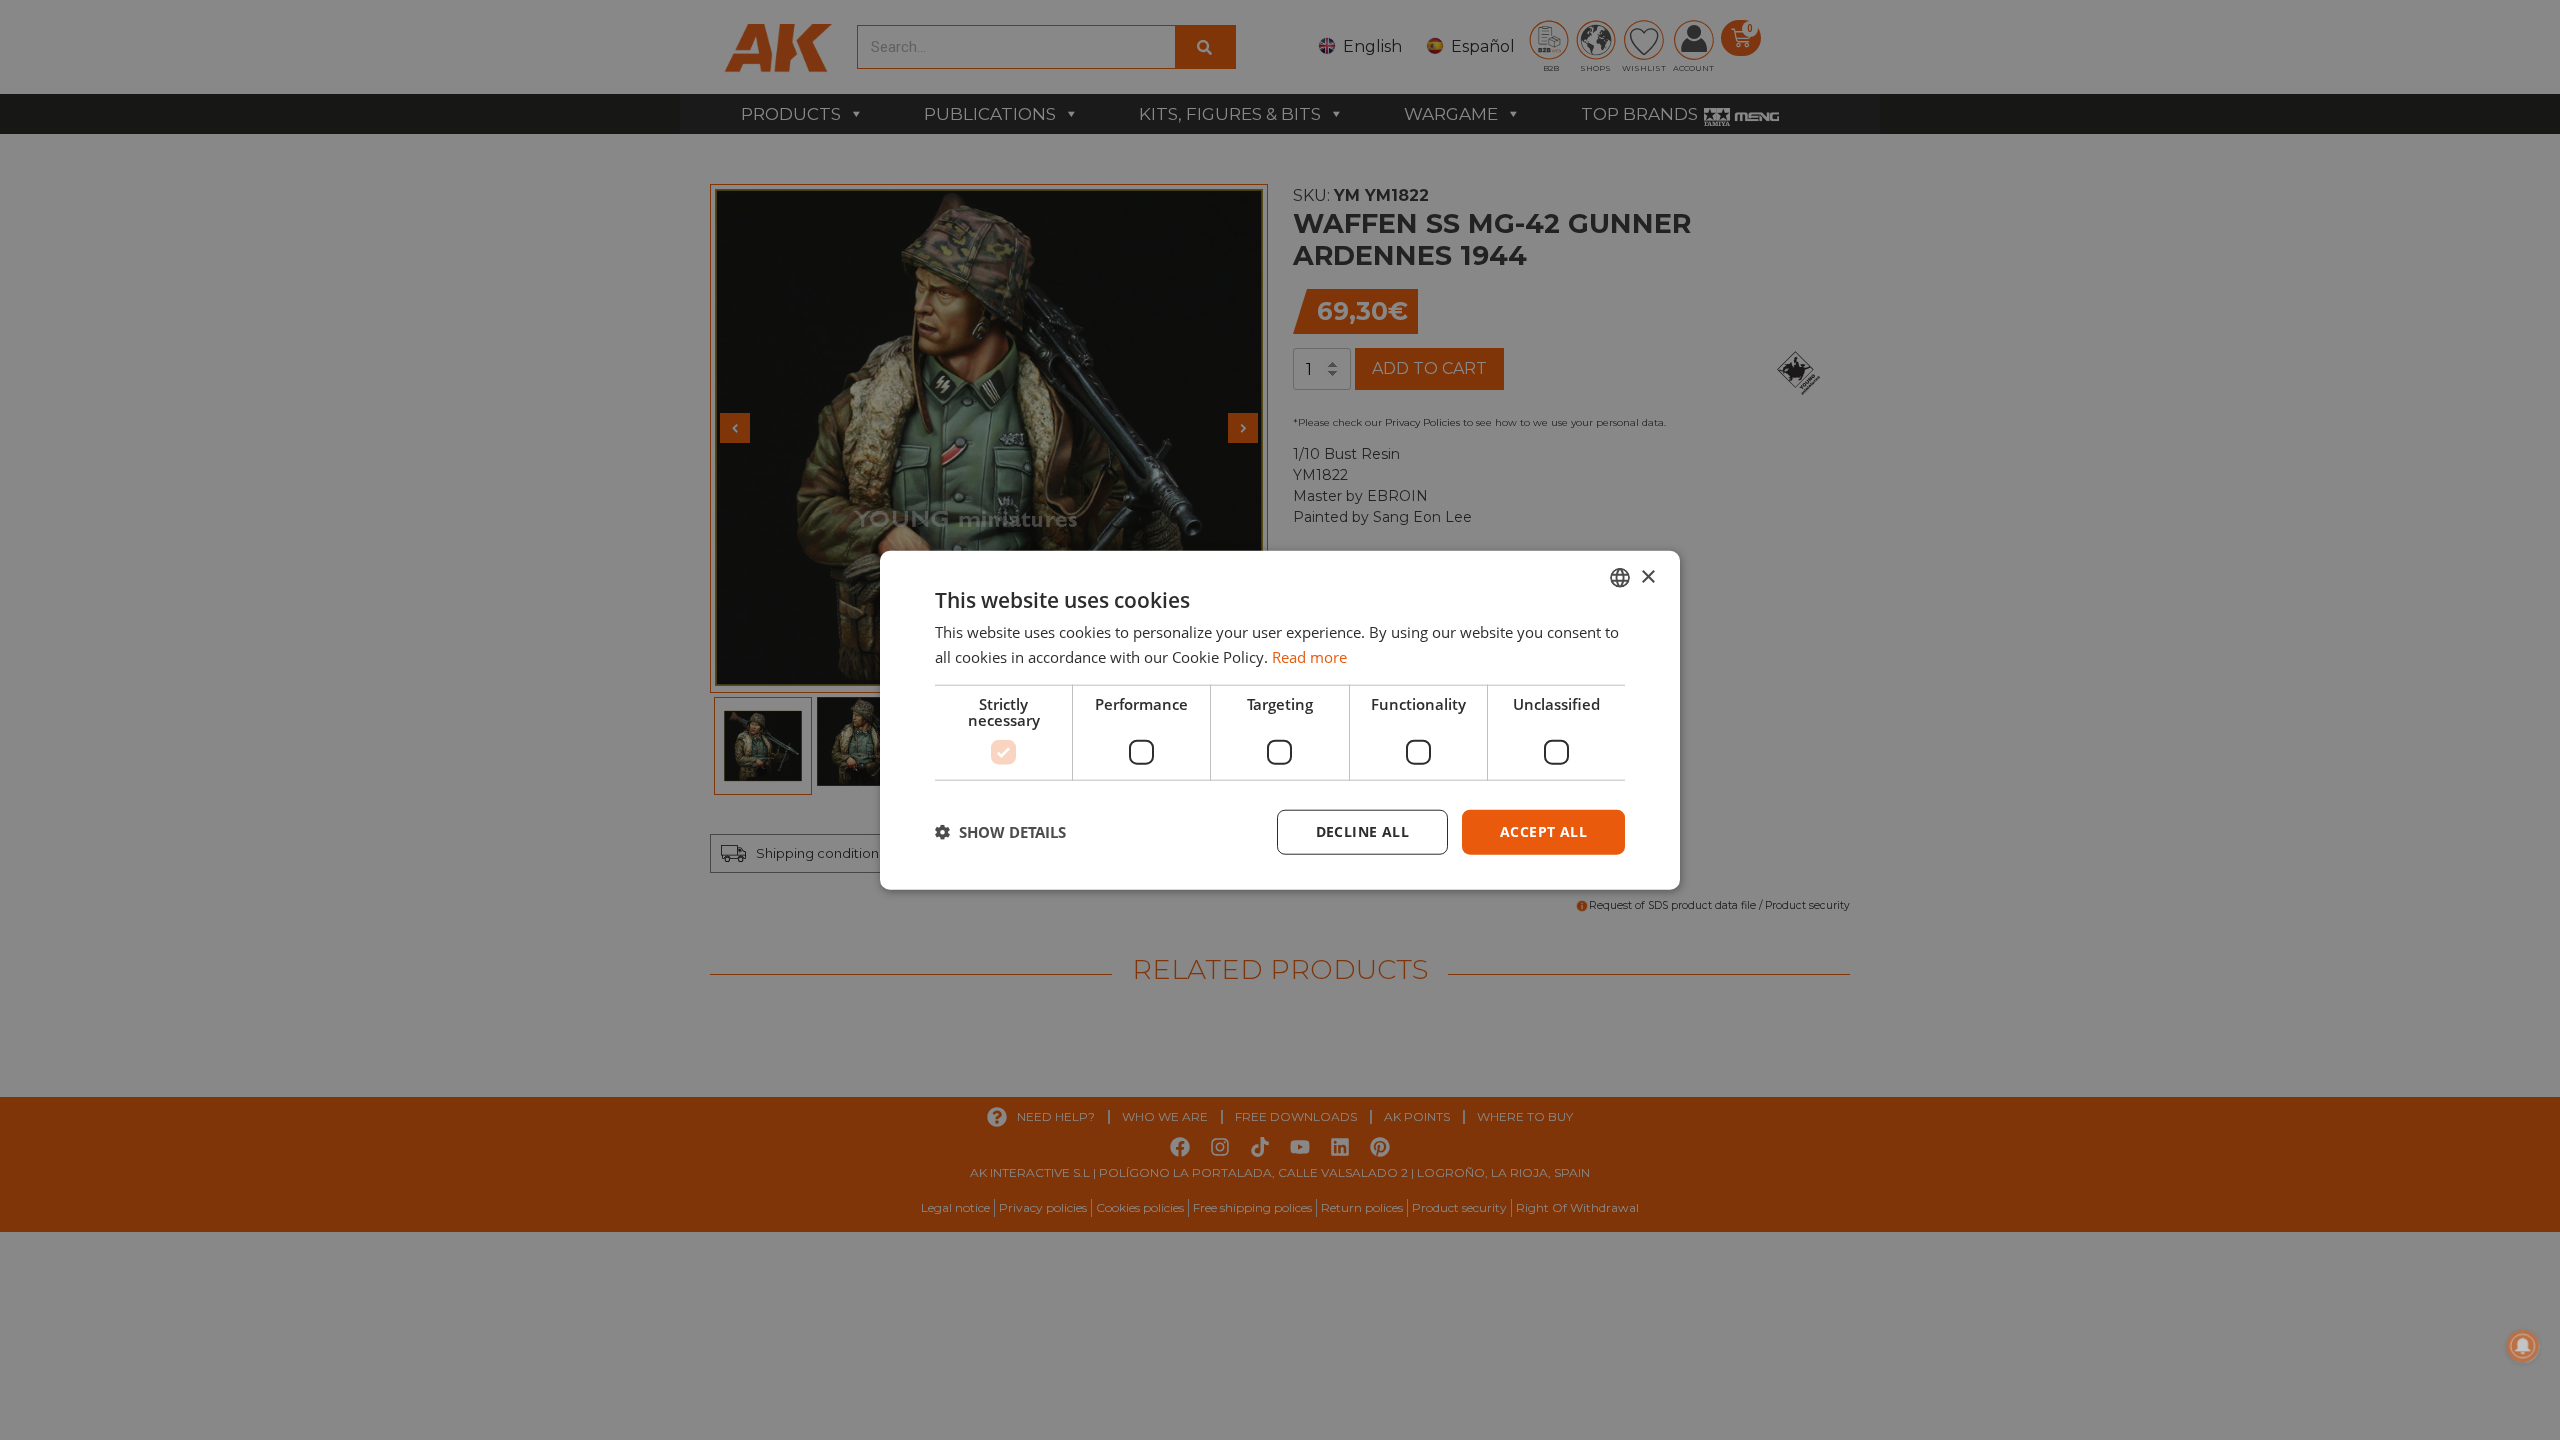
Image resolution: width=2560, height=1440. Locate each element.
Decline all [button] (1362, 831)
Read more (1309, 657)
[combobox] (1620, 578)
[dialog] (1280, 720)
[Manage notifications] (2523, 1346)
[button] (1000, 832)
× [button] (1647, 576)
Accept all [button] (1543, 831)
